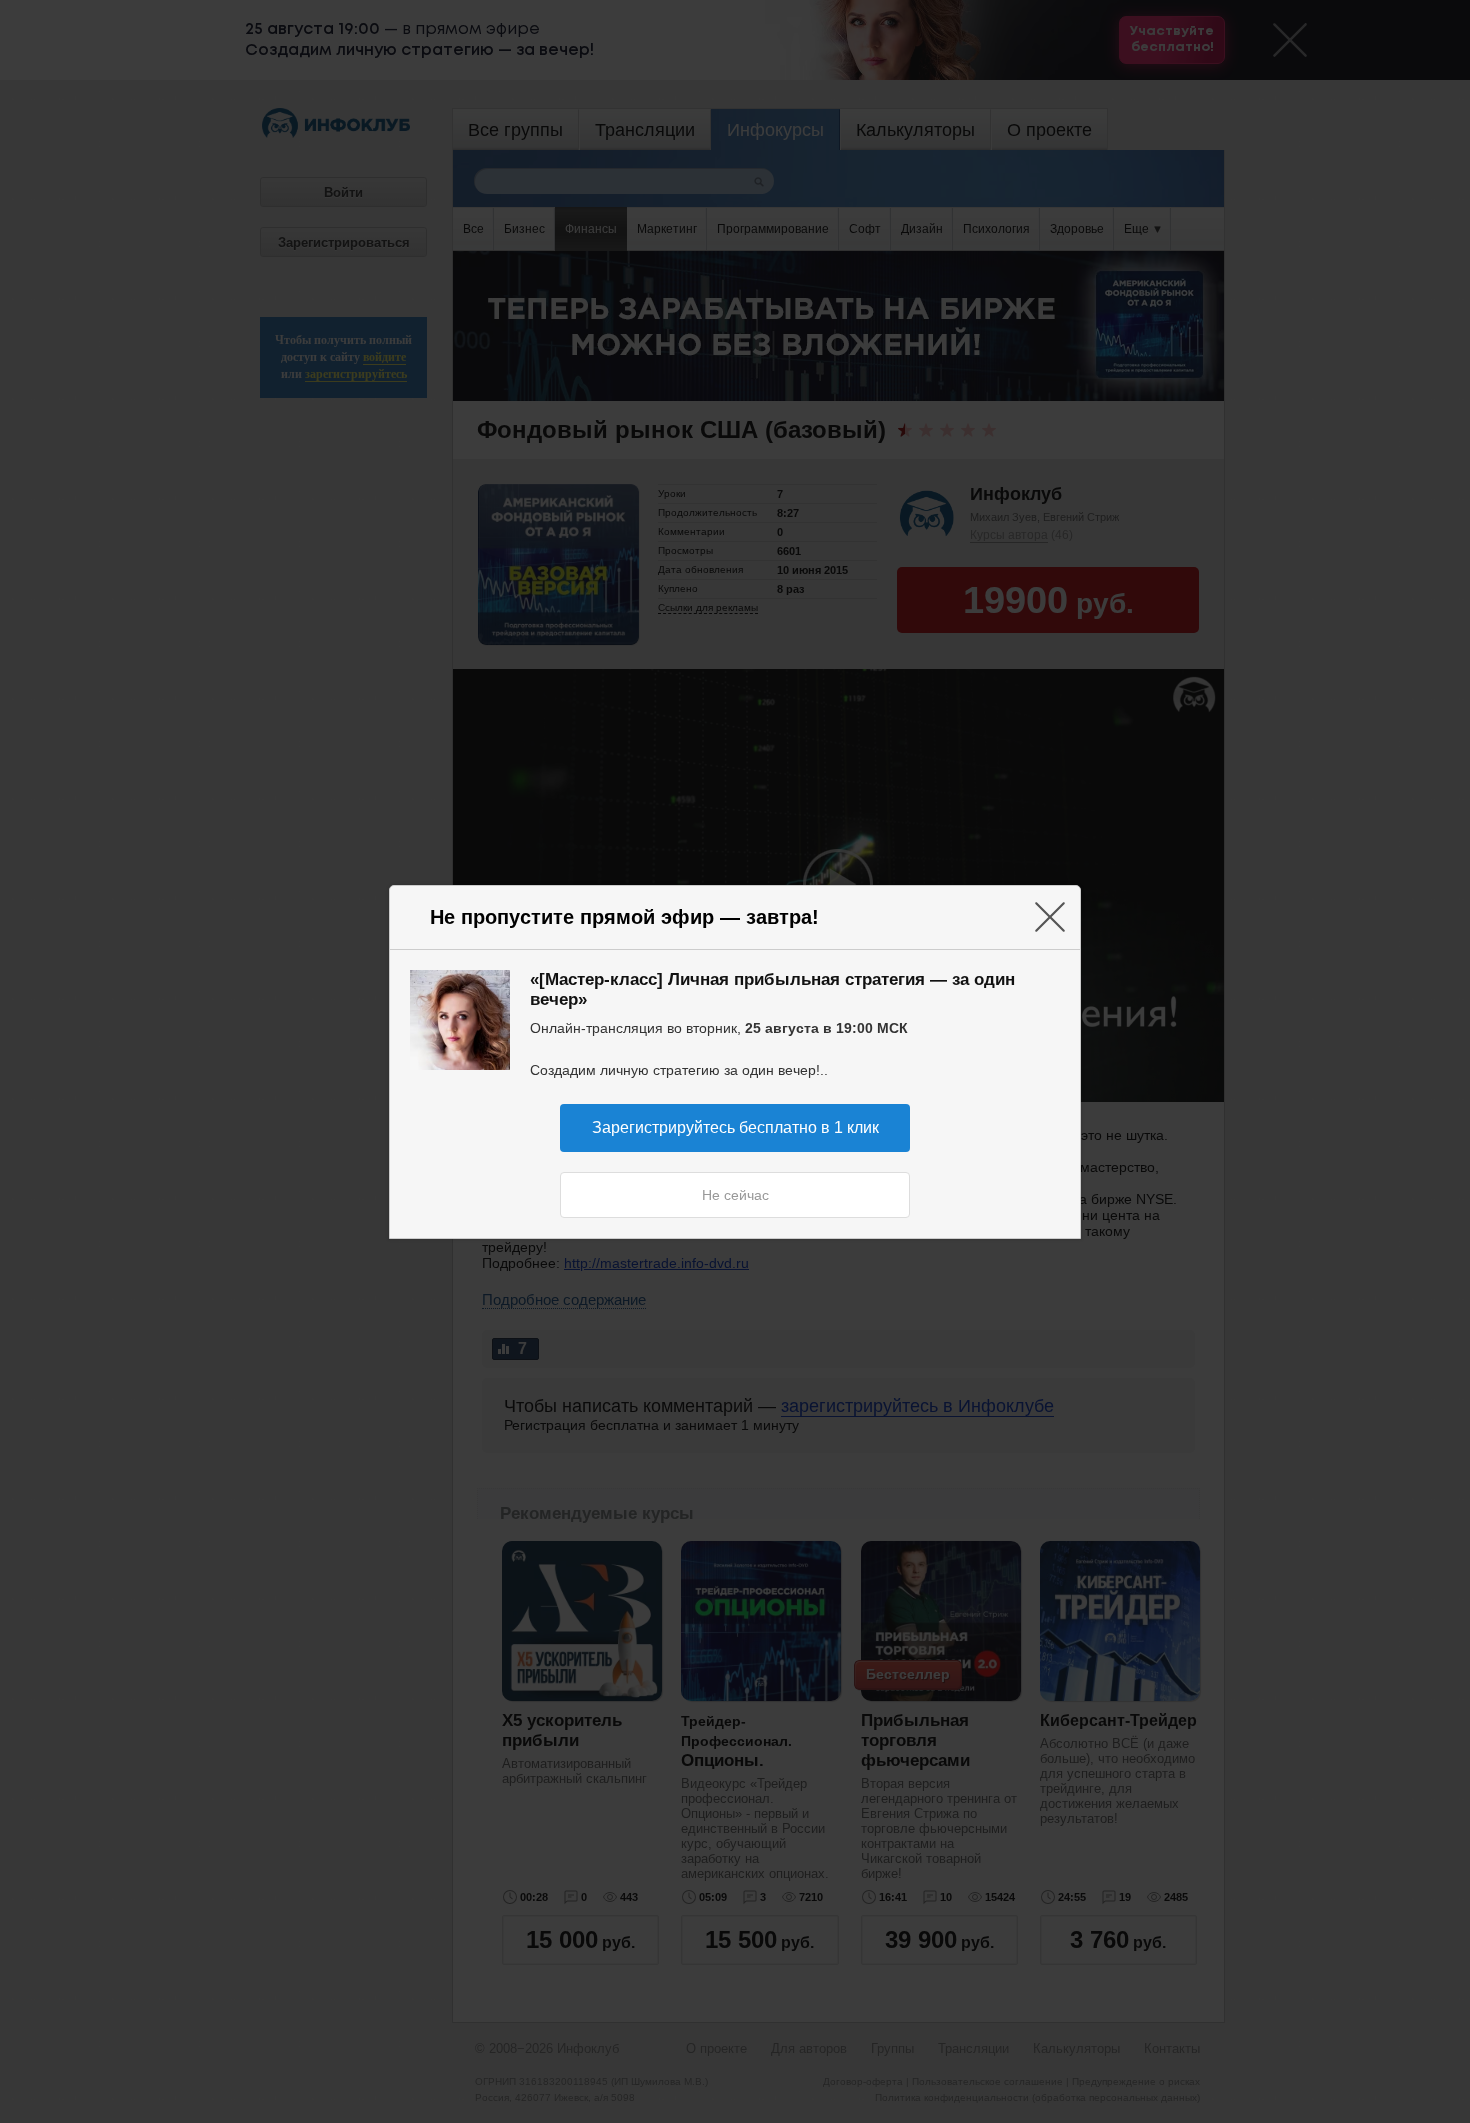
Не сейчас (735, 1195)
